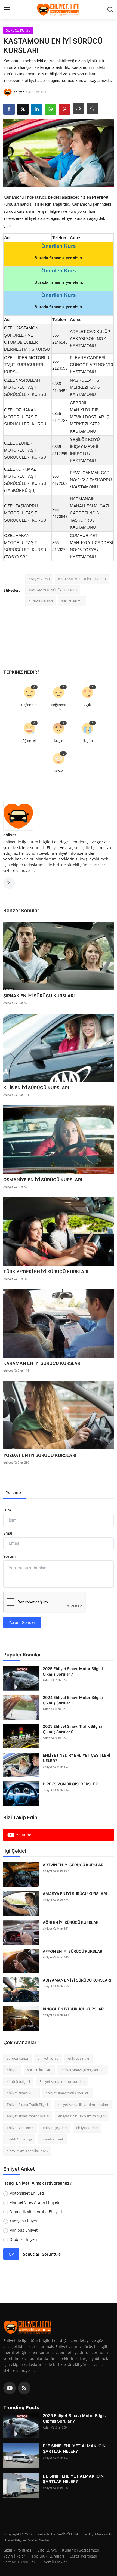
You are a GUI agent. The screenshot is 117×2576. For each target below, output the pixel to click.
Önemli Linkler (54, 2562)
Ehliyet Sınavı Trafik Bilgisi (27, 2105)
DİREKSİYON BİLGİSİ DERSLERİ (71, 1784)
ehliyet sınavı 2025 (21, 2093)
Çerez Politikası (83, 2556)
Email (8, 1533)
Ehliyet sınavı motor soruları (62, 2081)
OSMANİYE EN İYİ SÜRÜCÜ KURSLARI (43, 1180)
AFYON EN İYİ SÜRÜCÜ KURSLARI (73, 1951)
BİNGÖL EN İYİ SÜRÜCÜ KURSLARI (74, 2009)
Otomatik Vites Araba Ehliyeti (36, 2212)
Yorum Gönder (22, 1622)
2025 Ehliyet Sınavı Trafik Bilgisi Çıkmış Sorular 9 (72, 1729)
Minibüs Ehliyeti (24, 2230)
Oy (11, 2254)
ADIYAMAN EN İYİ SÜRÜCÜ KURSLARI (77, 1980)
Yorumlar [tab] (15, 1492)
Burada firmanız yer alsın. (59, 258)
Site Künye (47, 2550)
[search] (110, 10)
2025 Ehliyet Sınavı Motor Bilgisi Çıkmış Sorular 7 (73, 1671)
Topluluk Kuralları (48, 2556)
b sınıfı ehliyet (52, 2139)
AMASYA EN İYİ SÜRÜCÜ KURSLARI (75, 1894)
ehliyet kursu (39, 579)
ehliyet (10, 835)
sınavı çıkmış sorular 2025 (27, 2151)
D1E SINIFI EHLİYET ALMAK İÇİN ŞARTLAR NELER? (74, 2449)
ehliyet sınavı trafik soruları (67, 2093)
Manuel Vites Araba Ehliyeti (34, 2202)
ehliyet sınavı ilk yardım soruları (83, 2105)
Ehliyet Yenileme (20, 2128)
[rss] (24, 2388)
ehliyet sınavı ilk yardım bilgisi (82, 2116)
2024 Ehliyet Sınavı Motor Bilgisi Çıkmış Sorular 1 (73, 1700)
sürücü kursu (72, 601)
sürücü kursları (41, 601)
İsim (7, 1510)
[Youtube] (10, 2388)
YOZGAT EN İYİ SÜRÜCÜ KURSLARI (40, 1455)
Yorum (9, 1556)
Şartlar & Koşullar (19, 2562)
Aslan (47, 1680)
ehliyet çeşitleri (55, 2128)
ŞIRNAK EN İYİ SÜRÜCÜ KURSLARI (39, 996)
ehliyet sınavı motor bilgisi (28, 2116)
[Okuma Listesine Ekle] (92, 109)
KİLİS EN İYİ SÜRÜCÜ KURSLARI (36, 1088)
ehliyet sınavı (78, 2058)
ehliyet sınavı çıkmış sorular (83, 2070)
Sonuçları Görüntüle (42, 2254)
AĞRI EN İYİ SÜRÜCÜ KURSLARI (71, 1922)
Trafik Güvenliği (19, 2139)
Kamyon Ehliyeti (24, 2221)
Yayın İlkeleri (15, 2556)
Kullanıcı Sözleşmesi (81, 2550)
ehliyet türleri (87, 2128)
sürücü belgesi (18, 2081)
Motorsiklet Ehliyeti (27, 2193)
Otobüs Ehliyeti (23, 2239)
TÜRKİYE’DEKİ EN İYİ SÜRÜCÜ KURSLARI (46, 1272)
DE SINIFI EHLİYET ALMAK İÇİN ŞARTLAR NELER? (73, 2479)
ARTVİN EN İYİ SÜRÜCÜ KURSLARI (74, 1865)
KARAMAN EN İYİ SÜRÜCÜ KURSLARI (42, 1363)
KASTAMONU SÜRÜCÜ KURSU (53, 590)
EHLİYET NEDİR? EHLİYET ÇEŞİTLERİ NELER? (76, 1758)
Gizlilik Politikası (18, 2550)
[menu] (7, 10)
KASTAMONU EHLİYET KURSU (82, 579)
